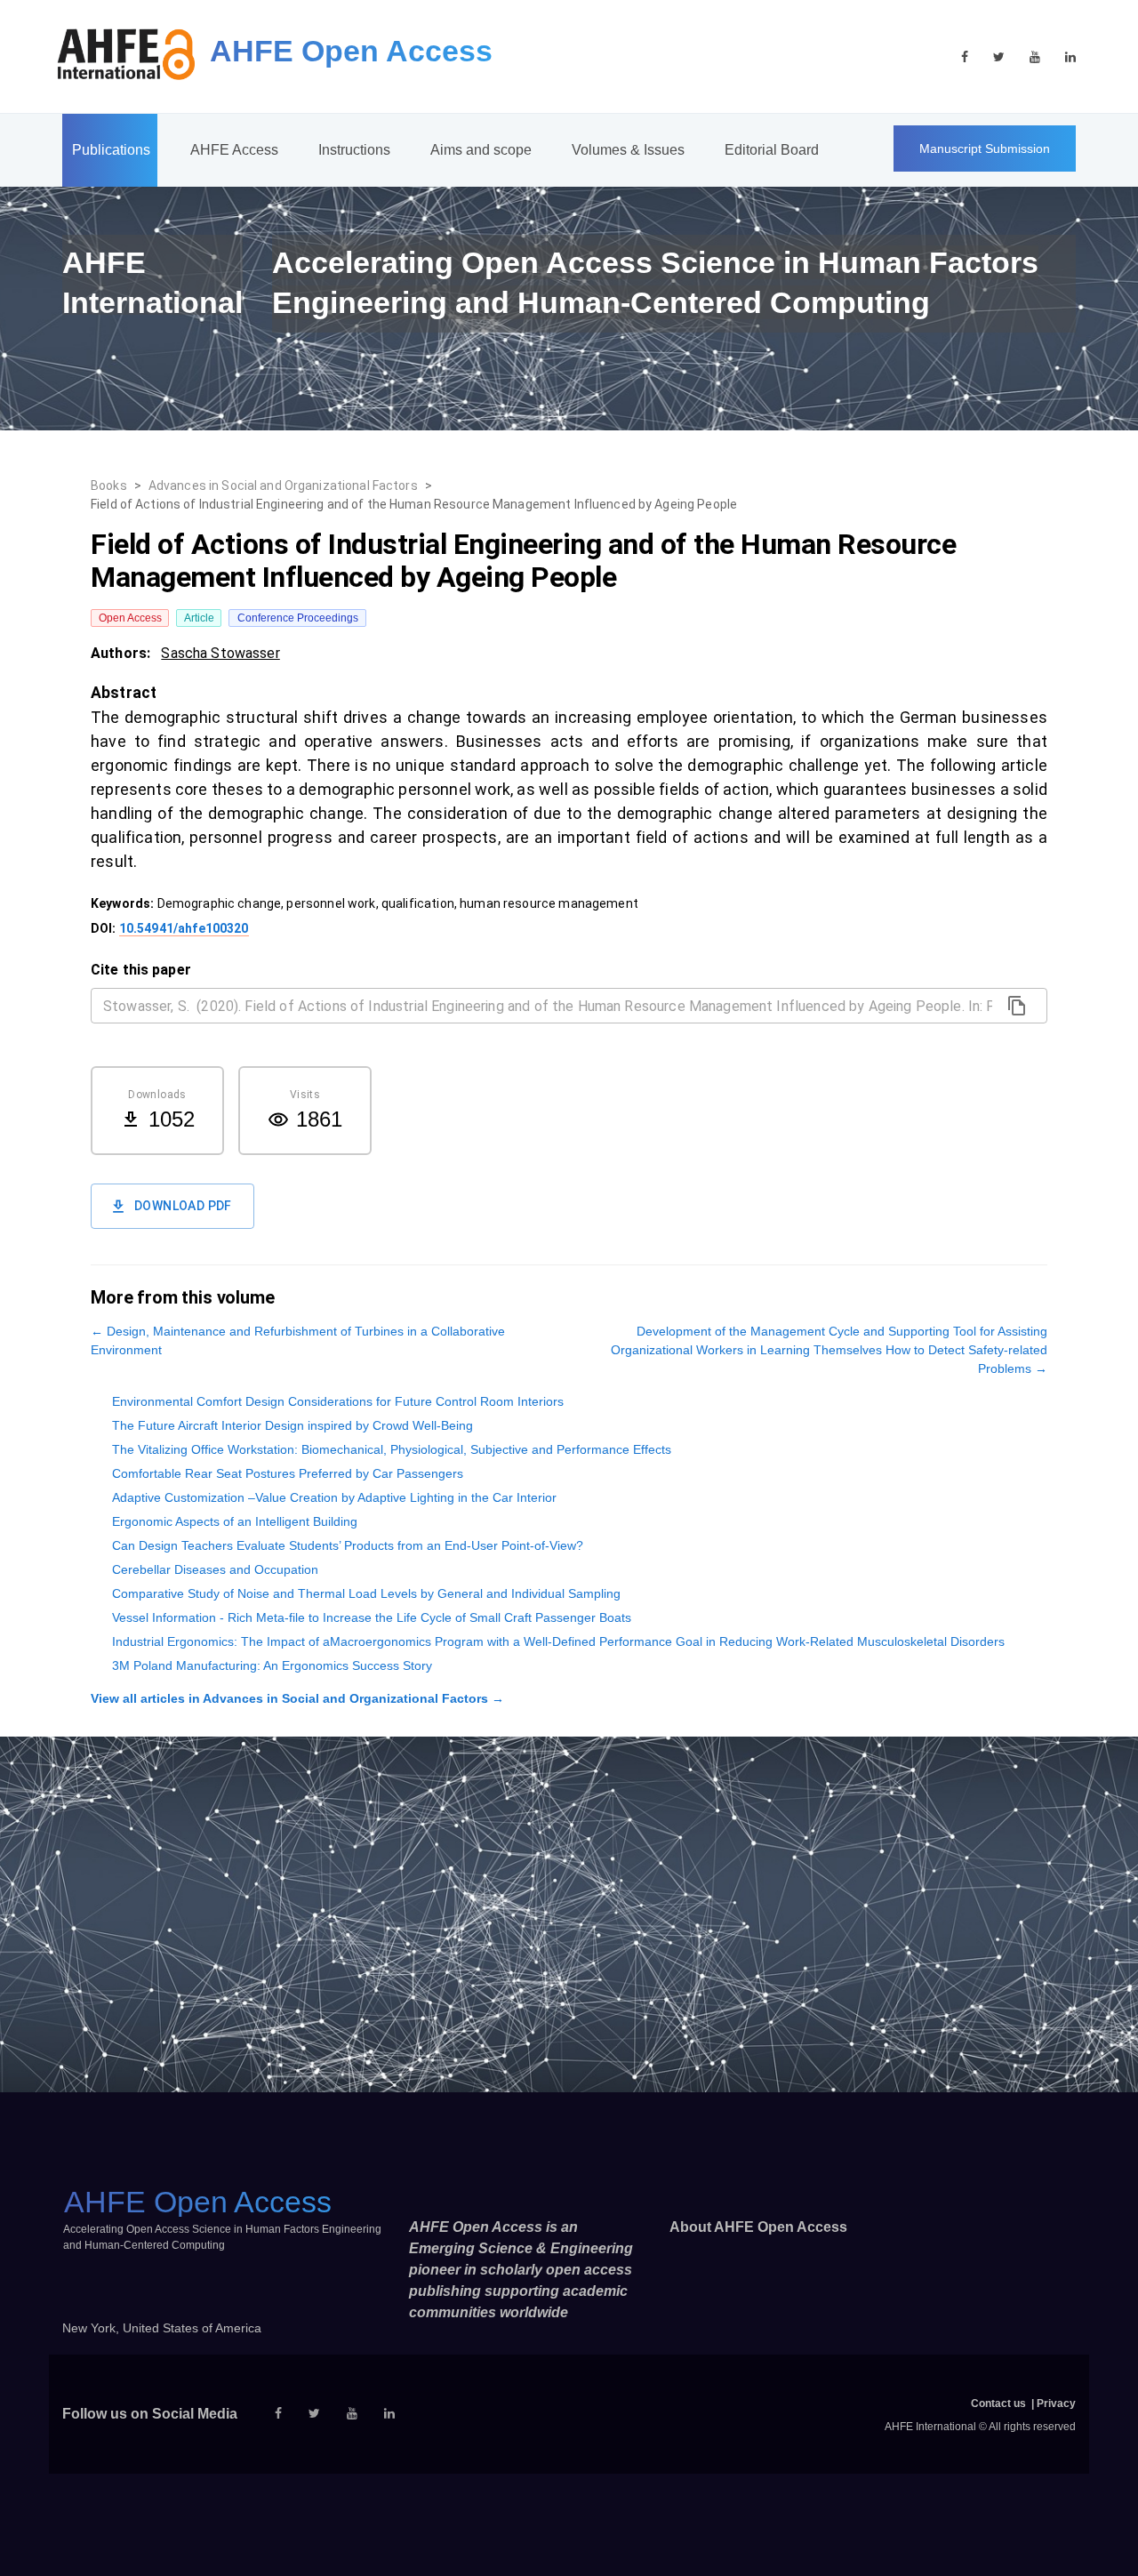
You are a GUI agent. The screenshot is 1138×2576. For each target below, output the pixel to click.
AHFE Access (234, 150)
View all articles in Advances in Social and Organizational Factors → (297, 1698)
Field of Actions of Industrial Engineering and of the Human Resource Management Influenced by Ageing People (414, 504)
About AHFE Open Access (758, 2227)
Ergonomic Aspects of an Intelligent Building (235, 1521)
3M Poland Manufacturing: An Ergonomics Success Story (272, 1665)
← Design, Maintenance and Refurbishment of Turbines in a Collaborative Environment (298, 1340)
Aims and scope (481, 150)
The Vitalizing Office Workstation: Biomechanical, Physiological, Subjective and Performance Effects (392, 1449)
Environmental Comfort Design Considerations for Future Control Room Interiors (338, 1401)
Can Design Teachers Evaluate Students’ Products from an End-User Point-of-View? (348, 1545)
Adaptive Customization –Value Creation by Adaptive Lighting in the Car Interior (334, 1497)
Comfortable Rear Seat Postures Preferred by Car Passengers (288, 1473)
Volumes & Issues (628, 150)
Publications (111, 150)
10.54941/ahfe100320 (184, 928)
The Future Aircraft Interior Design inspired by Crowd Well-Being (293, 1425)
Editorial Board (772, 150)
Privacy (1056, 2403)
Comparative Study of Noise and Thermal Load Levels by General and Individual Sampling (366, 1593)
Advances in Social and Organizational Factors (283, 486)
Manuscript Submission (985, 148)
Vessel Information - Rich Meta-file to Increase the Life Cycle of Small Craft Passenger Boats (372, 1617)
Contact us (998, 2403)
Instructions (354, 150)
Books (109, 486)
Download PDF (183, 1206)
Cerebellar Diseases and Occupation (215, 1569)
